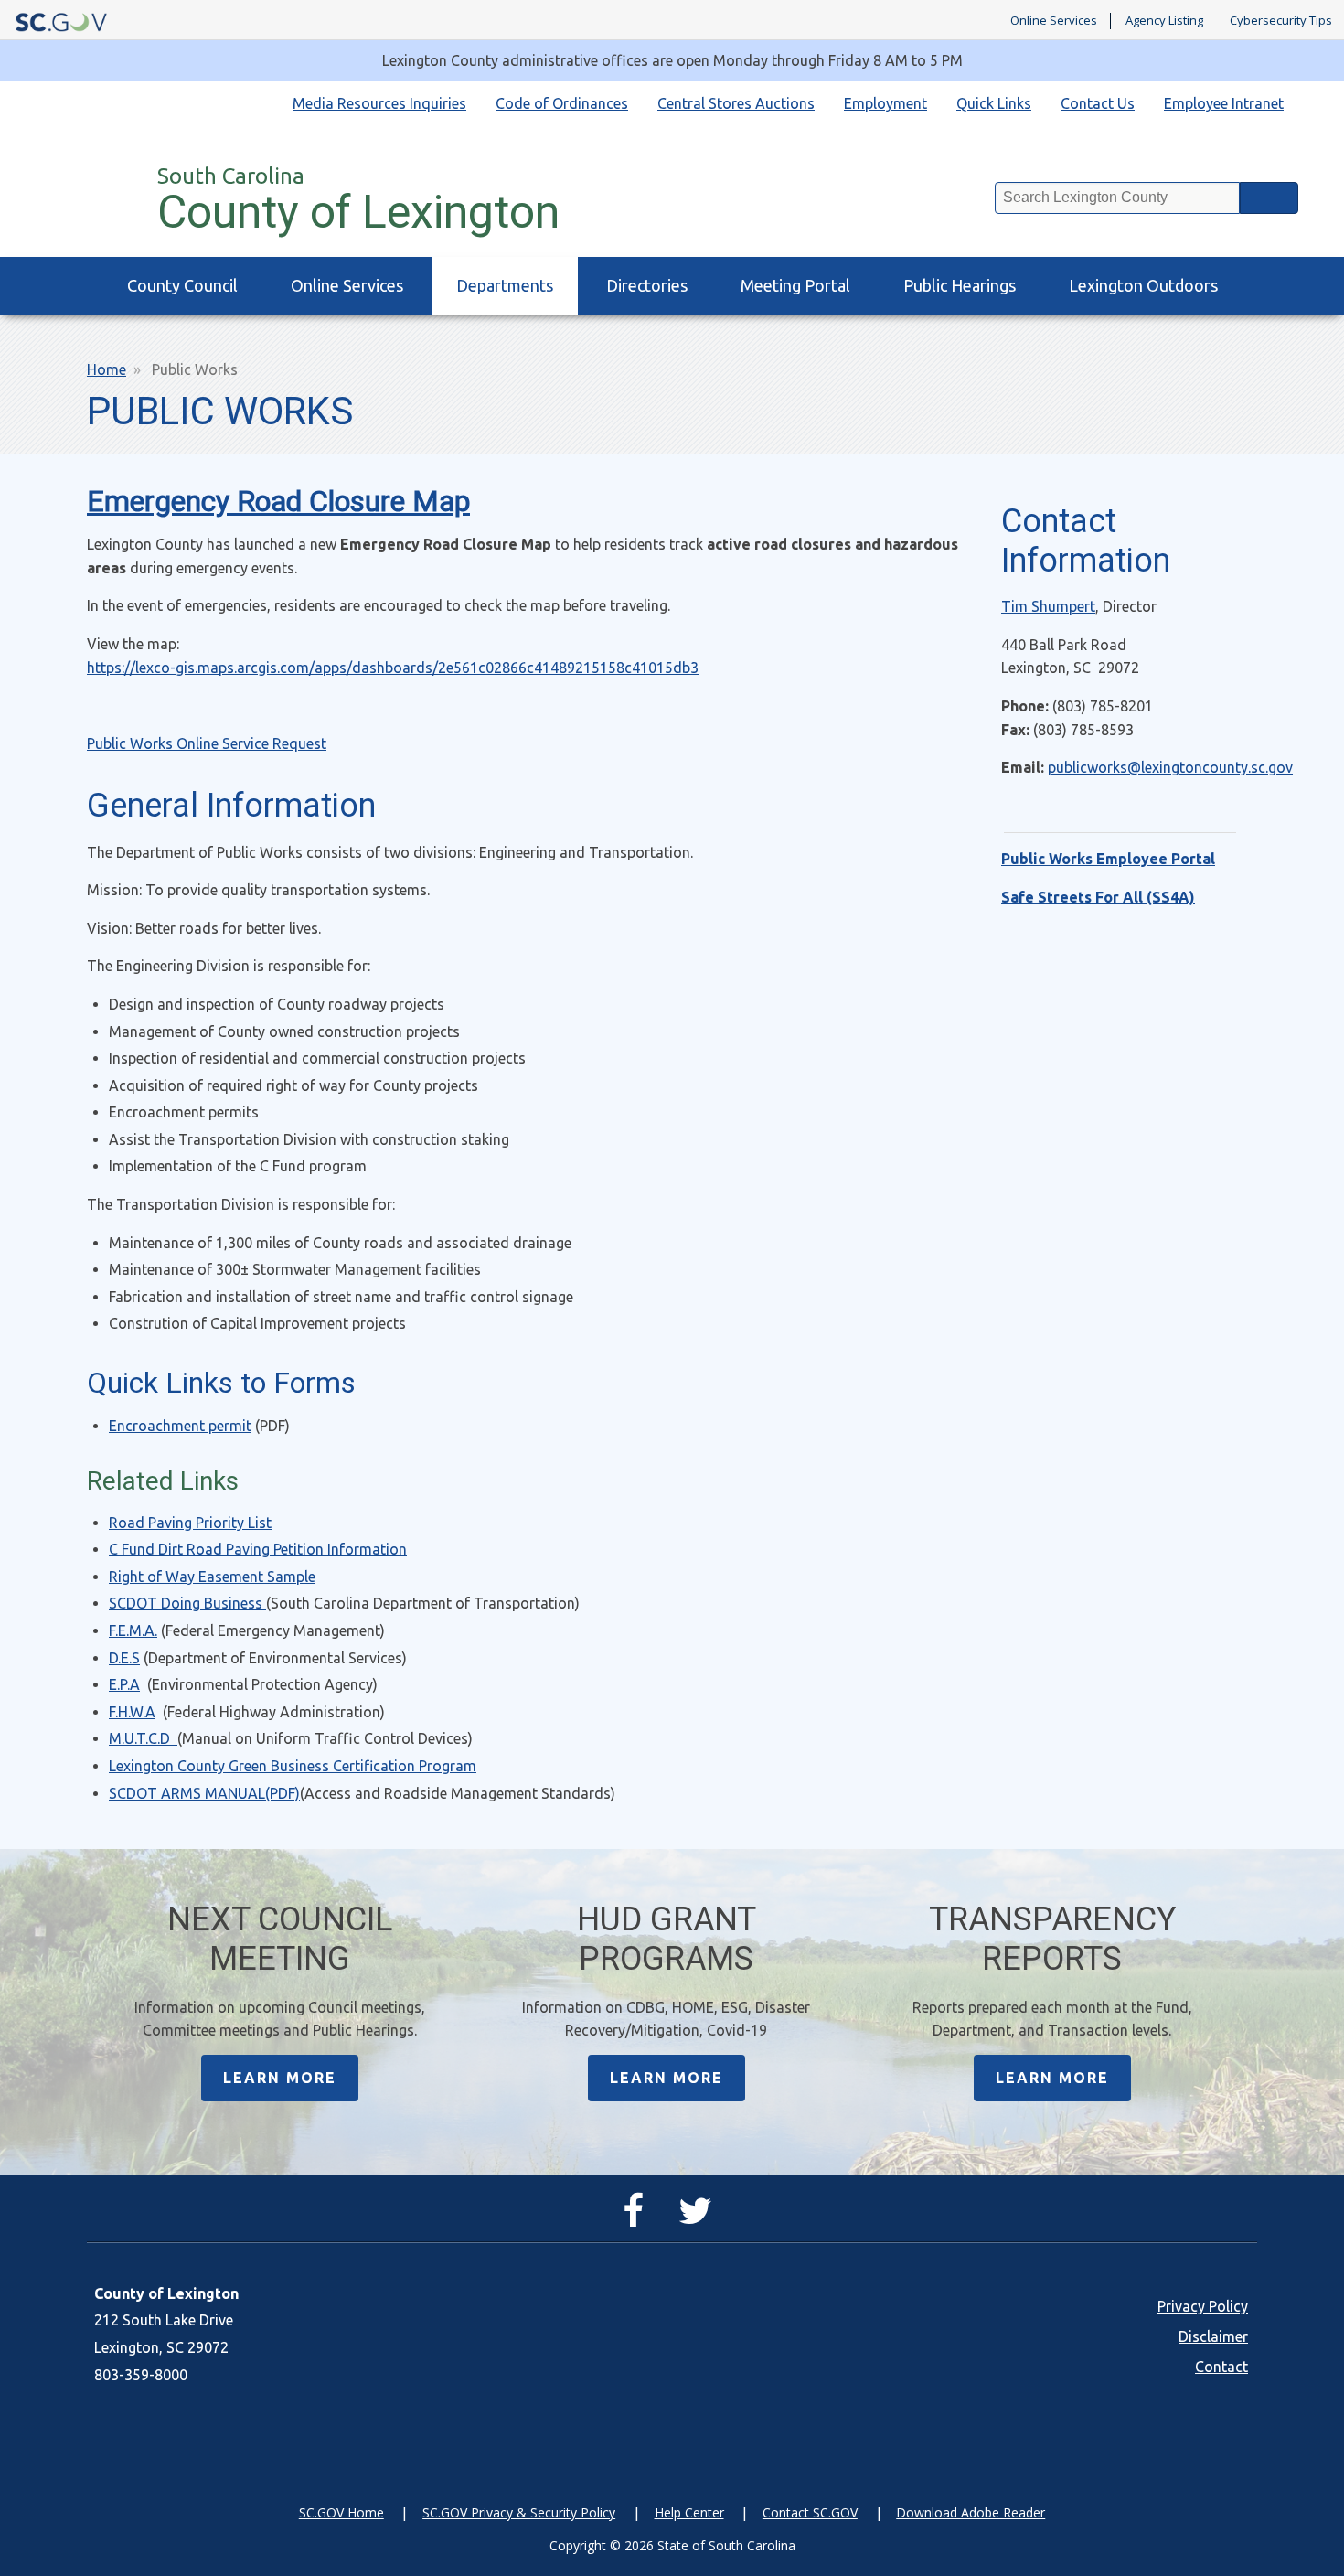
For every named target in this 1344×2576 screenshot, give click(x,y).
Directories (647, 285)
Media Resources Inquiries (379, 103)
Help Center (689, 2512)
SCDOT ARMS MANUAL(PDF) (204, 1793)
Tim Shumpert (1048, 606)
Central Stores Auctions (736, 103)
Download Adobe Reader (971, 2512)
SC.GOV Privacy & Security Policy (519, 2512)
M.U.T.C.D (141, 1738)
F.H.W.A (132, 1712)
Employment (885, 103)
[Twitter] (700, 2218)
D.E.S (124, 1658)
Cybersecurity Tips (1281, 21)
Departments (505, 285)
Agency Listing (1164, 21)
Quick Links (994, 103)
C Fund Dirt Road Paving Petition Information (258, 1549)
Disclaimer (1213, 2336)
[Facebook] (638, 2218)
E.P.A (124, 1684)
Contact (1221, 2367)
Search (1269, 198)
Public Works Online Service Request (207, 743)
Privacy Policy (1203, 2306)
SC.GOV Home (341, 2512)
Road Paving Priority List (190, 1523)
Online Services (1054, 21)
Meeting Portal (795, 285)
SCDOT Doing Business (186, 1603)
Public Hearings (960, 285)
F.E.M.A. (133, 1630)
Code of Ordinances (562, 103)
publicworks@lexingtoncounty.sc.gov (1170, 767)
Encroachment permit (180, 1426)
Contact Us (1098, 103)
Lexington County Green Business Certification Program (293, 1766)
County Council (182, 285)
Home (107, 369)
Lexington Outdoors (1143, 285)
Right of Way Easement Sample (212, 1577)
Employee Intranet (1224, 103)
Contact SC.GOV (810, 2512)
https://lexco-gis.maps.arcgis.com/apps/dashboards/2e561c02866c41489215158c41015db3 (393, 668)
